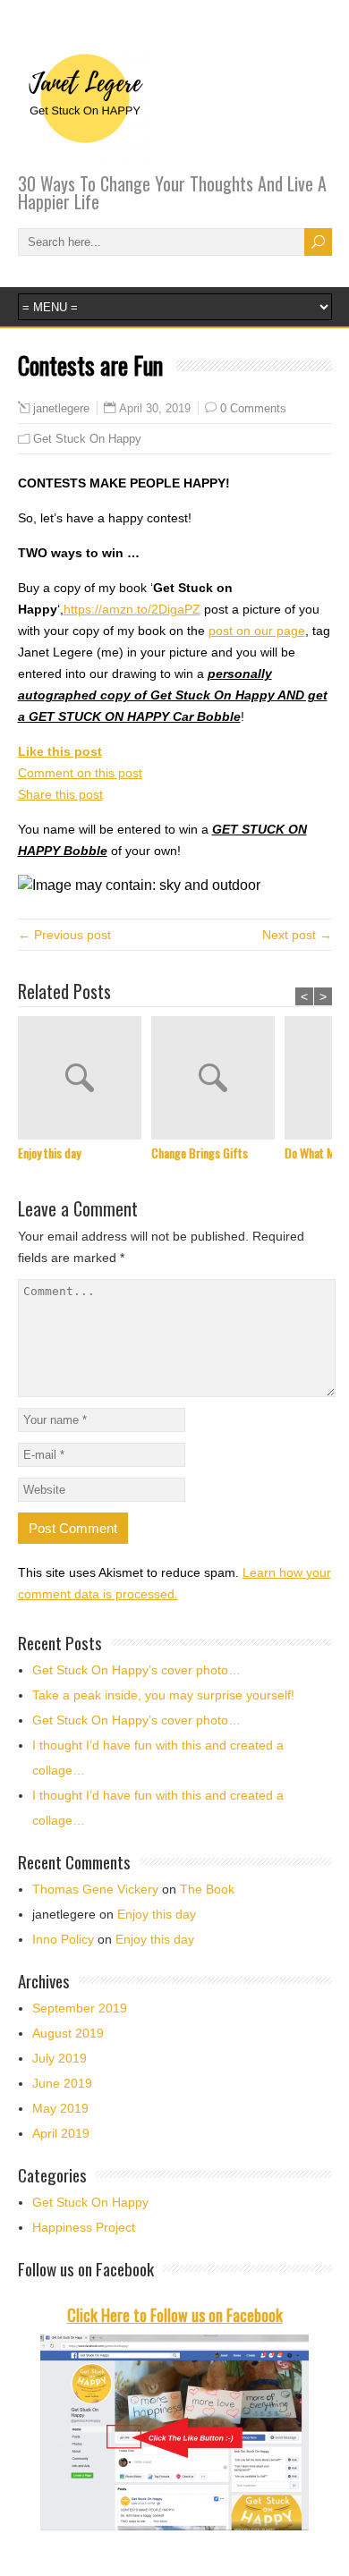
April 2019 (61, 2133)
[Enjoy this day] (85, 1080)
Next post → (297, 935)
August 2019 (68, 2033)
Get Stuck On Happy (87, 439)
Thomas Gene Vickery (95, 1889)
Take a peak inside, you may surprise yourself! (163, 1695)
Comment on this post (80, 773)
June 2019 (62, 2083)
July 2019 (60, 2058)
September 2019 (80, 2008)
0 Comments (253, 408)
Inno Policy (63, 1939)
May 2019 (60, 2108)
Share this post (60, 794)
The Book (207, 1889)
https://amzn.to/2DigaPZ (132, 609)
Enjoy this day (49, 1152)
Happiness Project (84, 2227)
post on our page (257, 631)
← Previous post (64, 935)
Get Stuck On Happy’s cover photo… (136, 1670)
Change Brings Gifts (200, 1152)
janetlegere (61, 409)
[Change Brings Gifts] (218, 1080)
